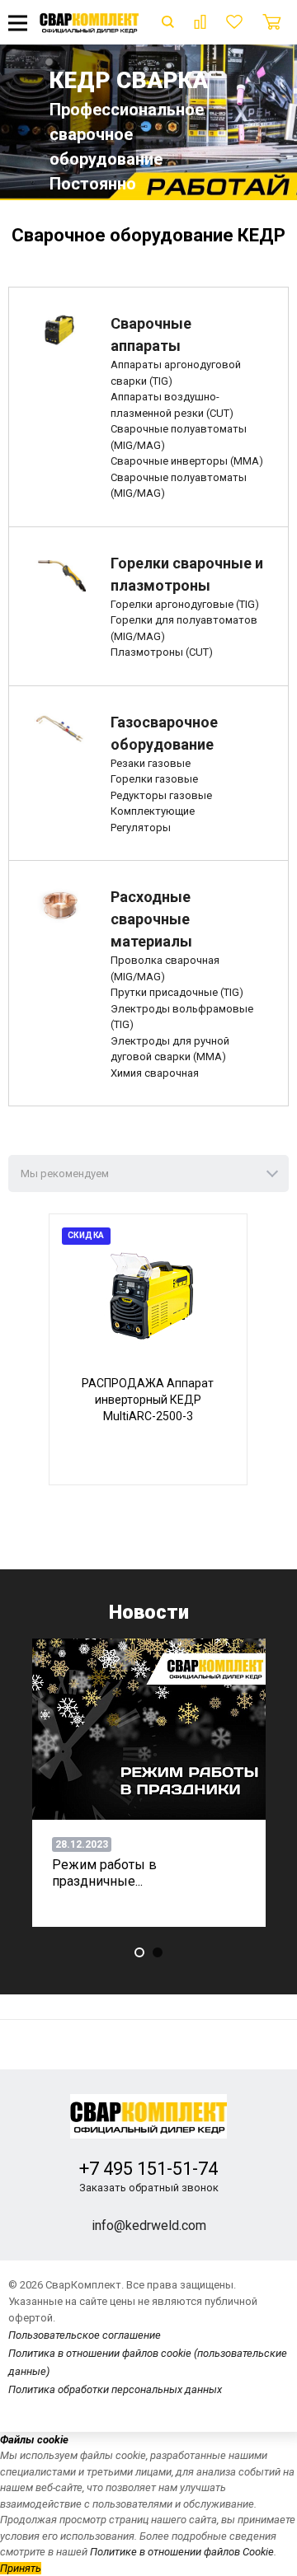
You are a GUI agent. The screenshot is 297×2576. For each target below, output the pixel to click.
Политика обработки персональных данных (115, 2389)
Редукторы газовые (161, 795)
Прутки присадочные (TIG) (177, 992)
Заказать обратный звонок (149, 2188)
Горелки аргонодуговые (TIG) (185, 604)
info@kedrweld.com (149, 2225)
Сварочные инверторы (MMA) (187, 461)
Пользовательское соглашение (85, 2335)
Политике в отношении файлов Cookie (182, 2552)
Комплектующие (153, 811)
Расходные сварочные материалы (151, 919)
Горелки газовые (154, 779)
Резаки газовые (151, 763)
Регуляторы (141, 827)
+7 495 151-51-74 (148, 2169)
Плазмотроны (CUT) (162, 652)
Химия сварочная (155, 1073)
